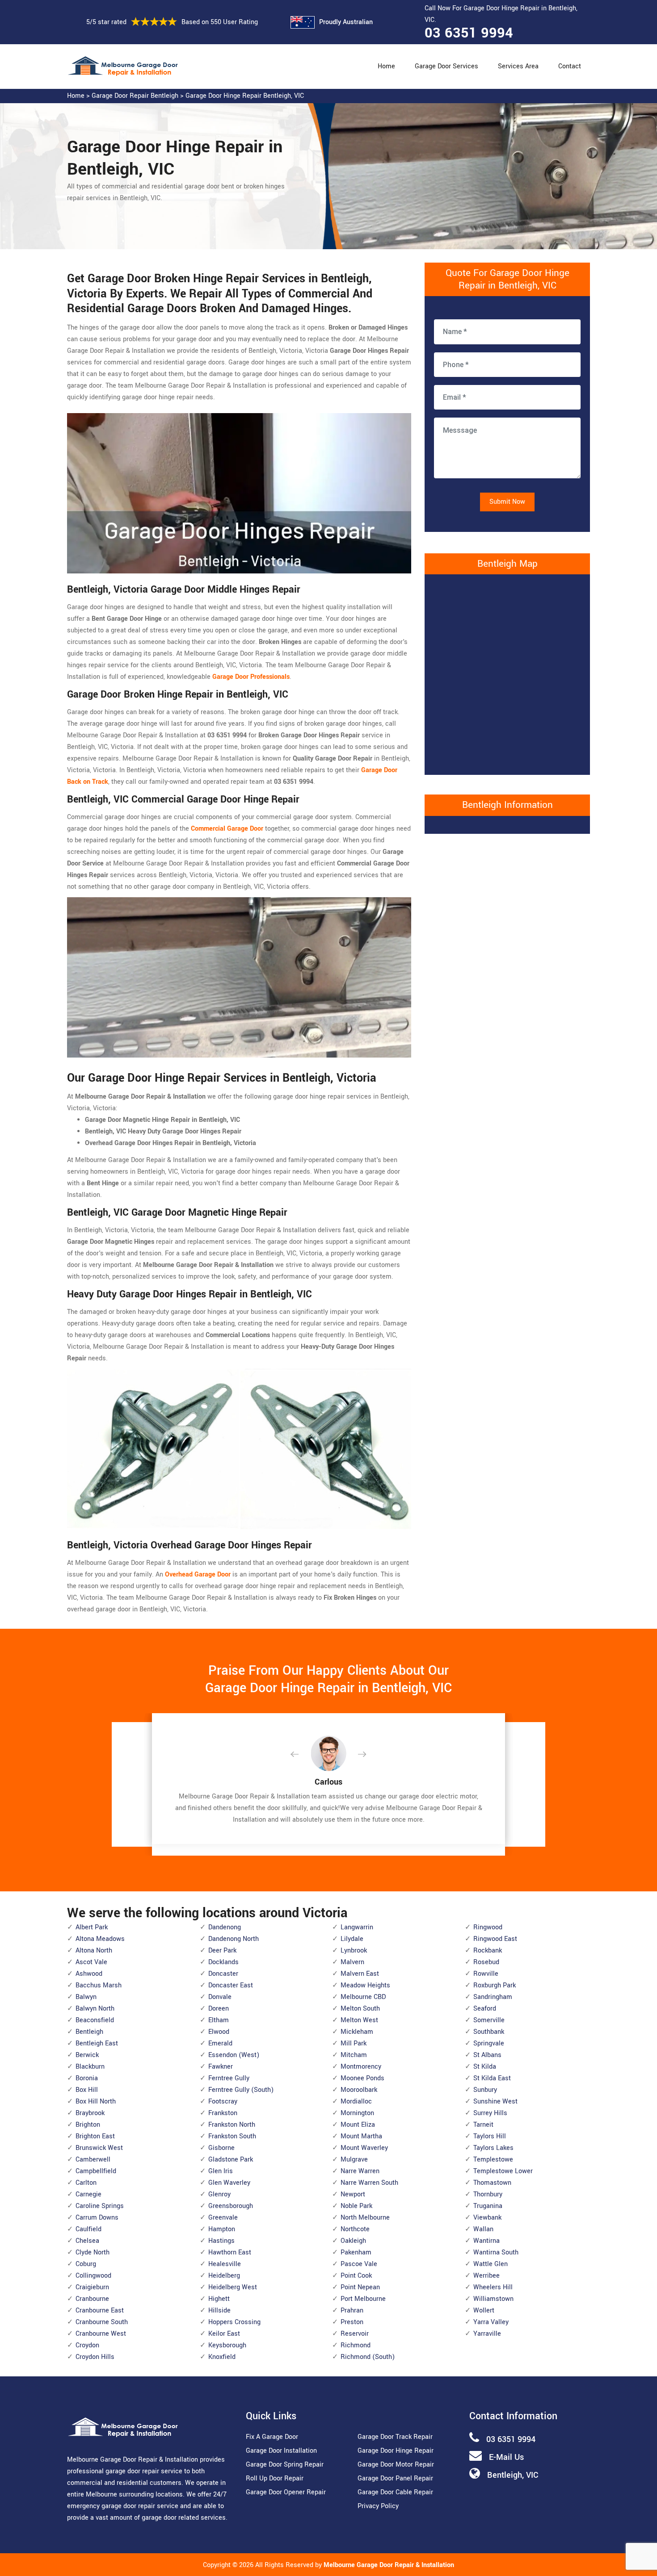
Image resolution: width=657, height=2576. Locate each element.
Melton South (360, 2009)
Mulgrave (354, 2160)
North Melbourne (365, 2218)
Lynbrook (354, 1951)
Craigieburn (92, 2287)
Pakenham (356, 2252)
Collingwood (93, 2276)
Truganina (488, 2206)
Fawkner (221, 2067)
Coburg (86, 2264)
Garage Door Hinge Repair (396, 2451)
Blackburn (90, 2067)
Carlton (86, 2183)
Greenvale (223, 2218)
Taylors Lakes (493, 2148)
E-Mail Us (506, 2457)
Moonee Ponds (362, 2078)
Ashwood (89, 1974)
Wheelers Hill (493, 2287)
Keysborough (227, 2345)
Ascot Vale (91, 1962)
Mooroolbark (359, 2090)
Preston (352, 2322)
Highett (219, 2299)
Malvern (352, 1962)
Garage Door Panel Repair (395, 2478)
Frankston (223, 2113)
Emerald (220, 2043)
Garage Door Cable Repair (395, 2492)
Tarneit (483, 2125)
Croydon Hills (95, 2357)
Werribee (486, 2276)
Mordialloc (356, 2101)
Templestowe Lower (503, 2171)
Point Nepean (360, 2287)
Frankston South (232, 2136)
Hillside (219, 2310)
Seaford (485, 2009)
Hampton (222, 2229)
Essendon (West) (234, 2055)
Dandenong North (234, 1939)
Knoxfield (222, 2357)
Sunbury (485, 2090)
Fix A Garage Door (272, 2437)
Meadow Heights (365, 1985)
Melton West (359, 2020)
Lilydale (352, 1939)
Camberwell (93, 2160)
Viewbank (487, 2218)
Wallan (483, 2229)
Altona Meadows (100, 1939)
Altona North (94, 1951)
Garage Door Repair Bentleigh (135, 96)
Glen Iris (221, 2171)
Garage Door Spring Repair (285, 2465)
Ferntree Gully (229, 2078)
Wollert (484, 2310)
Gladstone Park (231, 2160)
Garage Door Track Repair (395, 2437)
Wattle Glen (491, 2264)
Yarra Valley (491, 2322)
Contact (570, 66)
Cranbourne (92, 2299)
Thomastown (492, 2183)
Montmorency (361, 2067)
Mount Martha (361, 2136)
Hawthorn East (230, 2252)
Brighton (88, 2125)
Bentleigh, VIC (513, 2475)
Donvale (220, 1997)
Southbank (489, 2032)
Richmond (356, 2345)
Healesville (225, 2264)
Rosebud (486, 1962)
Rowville (486, 1974)
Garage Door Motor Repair (396, 2465)
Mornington (357, 2113)
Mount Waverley (364, 2148)
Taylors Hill (490, 2136)
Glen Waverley (229, 2183)
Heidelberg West (233, 2287)
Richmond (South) (368, 2357)
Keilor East (224, 2334)
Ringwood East (495, 1939)
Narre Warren (360, 2171)
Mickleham (357, 2032)
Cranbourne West (101, 2334)
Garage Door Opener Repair (286, 2492)
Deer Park (222, 1951)
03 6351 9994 (469, 33)
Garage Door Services (446, 66)
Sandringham (493, 1997)
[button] (302, 1755)
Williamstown (493, 2299)
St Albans (487, 2055)
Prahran (352, 2310)
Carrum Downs (97, 2218)
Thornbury (488, 2194)
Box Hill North (96, 2101)
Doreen (219, 2009)
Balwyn (86, 1997)
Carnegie (88, 2194)
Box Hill (87, 2090)
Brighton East (95, 2136)
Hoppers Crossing (234, 2322)
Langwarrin (357, 1927)
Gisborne (221, 2148)
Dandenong (225, 1927)
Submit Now (507, 502)
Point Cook (356, 2276)
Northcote (355, 2229)
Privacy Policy (378, 2506)
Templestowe (493, 2160)
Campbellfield (96, 2171)
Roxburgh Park (495, 1985)
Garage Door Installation (281, 2451)
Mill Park (354, 2043)
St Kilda (485, 2067)
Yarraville (487, 2334)
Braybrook (90, 2113)
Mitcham (354, 2055)
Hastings (221, 2241)
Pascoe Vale (359, 2264)
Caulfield (88, 2229)
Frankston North (232, 2125)
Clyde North (93, 2252)
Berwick (87, 2055)
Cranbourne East (100, 2310)
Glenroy (219, 2194)
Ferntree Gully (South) (241, 2090)
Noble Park (356, 2206)
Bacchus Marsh (99, 1985)
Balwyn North (95, 2009)
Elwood (219, 2032)
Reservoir (355, 2334)
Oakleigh (353, 2241)
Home (386, 66)
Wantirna (486, 2241)
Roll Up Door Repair (275, 2478)
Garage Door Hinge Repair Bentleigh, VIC (245, 96)
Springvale (489, 2043)
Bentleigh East (97, 2043)
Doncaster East (231, 1985)
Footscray (223, 2101)
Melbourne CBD (363, 1997)
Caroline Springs (100, 2206)
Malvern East (360, 1974)
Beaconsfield (95, 2020)
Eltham (219, 2020)
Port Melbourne (363, 2299)
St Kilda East (492, 2078)
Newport (353, 2194)
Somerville (489, 2020)
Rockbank (488, 1951)
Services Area (518, 66)
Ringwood (488, 1927)
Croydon (87, 2345)
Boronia (87, 2078)
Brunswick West (99, 2148)
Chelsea (87, 2241)
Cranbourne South (102, 2322)
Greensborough (231, 2206)
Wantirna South (496, 2252)
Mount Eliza (358, 2125)
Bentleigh (89, 2032)
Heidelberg (224, 2276)
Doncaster (223, 1974)
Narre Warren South (369, 2183)
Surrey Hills (490, 2113)
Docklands (223, 1962)
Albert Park (92, 1927)
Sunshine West (495, 2101)
